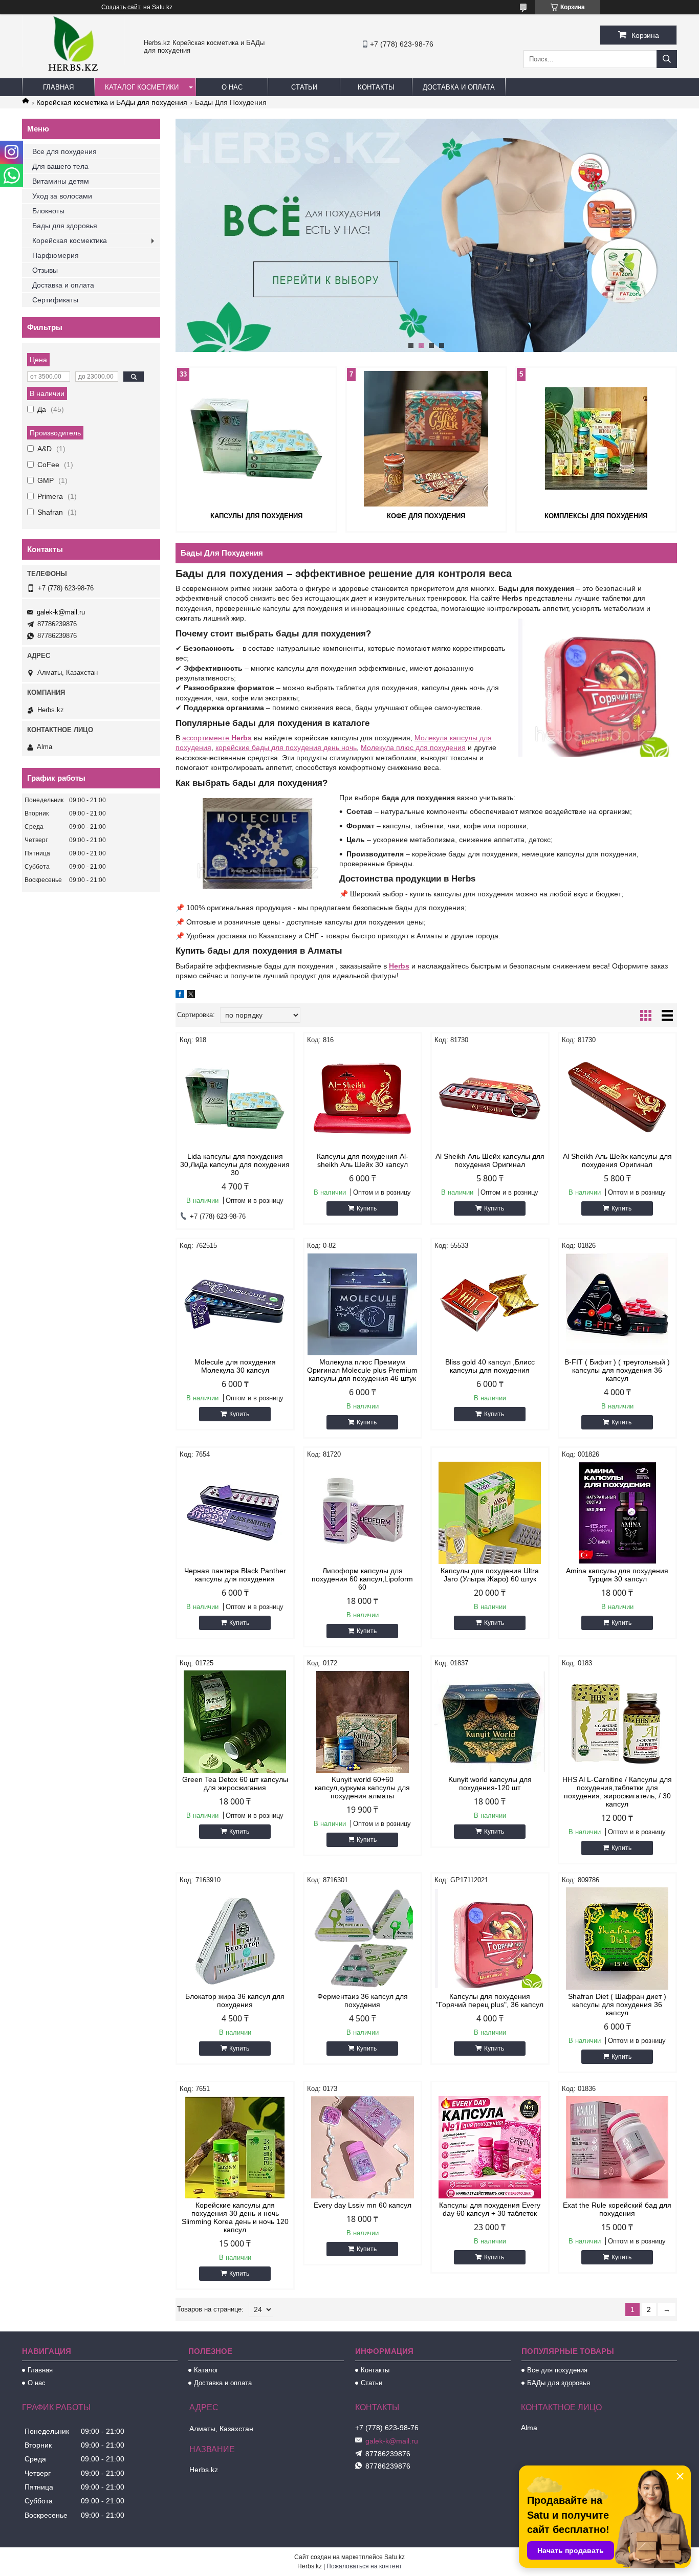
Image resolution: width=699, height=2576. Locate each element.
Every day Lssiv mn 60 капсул (363, 2205)
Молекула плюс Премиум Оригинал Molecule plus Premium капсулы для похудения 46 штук (362, 1370)
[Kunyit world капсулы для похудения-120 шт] (490, 1722)
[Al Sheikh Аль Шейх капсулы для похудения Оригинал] (490, 1098)
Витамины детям (61, 181)
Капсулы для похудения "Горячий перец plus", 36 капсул (490, 2000)
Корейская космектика (70, 240)
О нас (232, 87)
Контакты (376, 87)
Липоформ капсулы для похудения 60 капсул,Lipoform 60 (362, 1579)
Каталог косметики (142, 87)
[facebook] (180, 996)
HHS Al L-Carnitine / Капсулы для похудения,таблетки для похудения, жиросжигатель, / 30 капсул (617, 1792)
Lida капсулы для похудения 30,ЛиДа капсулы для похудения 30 (235, 1164)
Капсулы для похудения (256, 516)
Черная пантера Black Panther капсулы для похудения (235, 1575)
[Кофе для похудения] (426, 438)
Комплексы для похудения (596, 516)
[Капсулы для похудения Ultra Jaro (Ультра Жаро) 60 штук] (490, 1513)
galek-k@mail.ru (61, 612)
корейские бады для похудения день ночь (286, 747)
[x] (191, 996)
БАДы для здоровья (559, 2383)
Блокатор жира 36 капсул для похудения (235, 2000)
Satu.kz (395, 2557)
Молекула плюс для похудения (413, 747)
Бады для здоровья (65, 226)
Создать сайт (121, 7)
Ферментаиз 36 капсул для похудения (363, 2000)
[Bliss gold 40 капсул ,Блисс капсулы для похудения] (490, 1304)
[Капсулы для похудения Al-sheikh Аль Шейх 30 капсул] (363, 1098)
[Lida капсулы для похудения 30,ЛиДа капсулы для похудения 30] (235, 1098)
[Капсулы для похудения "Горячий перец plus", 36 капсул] (490, 1939)
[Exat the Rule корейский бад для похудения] (617, 2147)
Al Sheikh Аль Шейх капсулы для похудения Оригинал (490, 1160)
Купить (367, 1208)
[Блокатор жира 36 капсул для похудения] (235, 1939)
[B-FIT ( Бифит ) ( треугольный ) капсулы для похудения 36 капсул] (617, 1304)
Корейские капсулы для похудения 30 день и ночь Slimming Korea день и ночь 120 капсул (235, 2217)
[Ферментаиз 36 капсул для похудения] (363, 1939)
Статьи (304, 87)
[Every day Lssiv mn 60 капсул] (363, 2147)
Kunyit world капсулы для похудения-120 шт (490, 1784)
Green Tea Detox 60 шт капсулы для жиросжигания (235, 1784)
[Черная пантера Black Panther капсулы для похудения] (235, 1513)
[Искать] (667, 59)
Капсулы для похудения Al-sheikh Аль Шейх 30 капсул (363, 1160)
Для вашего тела (60, 166)
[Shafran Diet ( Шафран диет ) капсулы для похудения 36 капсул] (617, 1939)
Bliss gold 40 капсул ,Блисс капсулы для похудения (490, 1366)
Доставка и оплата (459, 87)
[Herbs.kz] (73, 74)
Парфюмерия (56, 255)
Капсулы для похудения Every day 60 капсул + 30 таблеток (490, 2209)
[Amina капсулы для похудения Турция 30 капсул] (617, 1513)
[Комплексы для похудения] (596, 438)
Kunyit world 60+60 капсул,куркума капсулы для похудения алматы (362, 1788)
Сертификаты (55, 300)
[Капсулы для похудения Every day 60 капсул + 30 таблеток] (490, 2147)
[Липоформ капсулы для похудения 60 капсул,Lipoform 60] (363, 1513)
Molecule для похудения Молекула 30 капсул (235, 1366)
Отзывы (45, 270)
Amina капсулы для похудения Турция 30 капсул (617, 1575)
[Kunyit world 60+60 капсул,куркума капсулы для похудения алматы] (363, 1722)
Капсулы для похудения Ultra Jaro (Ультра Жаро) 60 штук (490, 1575)
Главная (58, 87)
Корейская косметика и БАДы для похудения (112, 102)
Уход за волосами (62, 196)
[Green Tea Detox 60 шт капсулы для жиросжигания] (235, 1722)
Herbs (399, 966)
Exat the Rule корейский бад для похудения (617, 2209)
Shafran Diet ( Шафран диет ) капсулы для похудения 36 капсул (617, 2005)
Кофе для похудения (426, 516)
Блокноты (48, 211)
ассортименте (217, 738)
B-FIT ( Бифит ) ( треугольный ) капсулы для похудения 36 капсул (617, 1370)
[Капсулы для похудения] (256, 438)
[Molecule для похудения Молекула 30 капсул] (235, 1304)
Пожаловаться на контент (364, 2566)
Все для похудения (64, 151)
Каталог (206, 2370)
